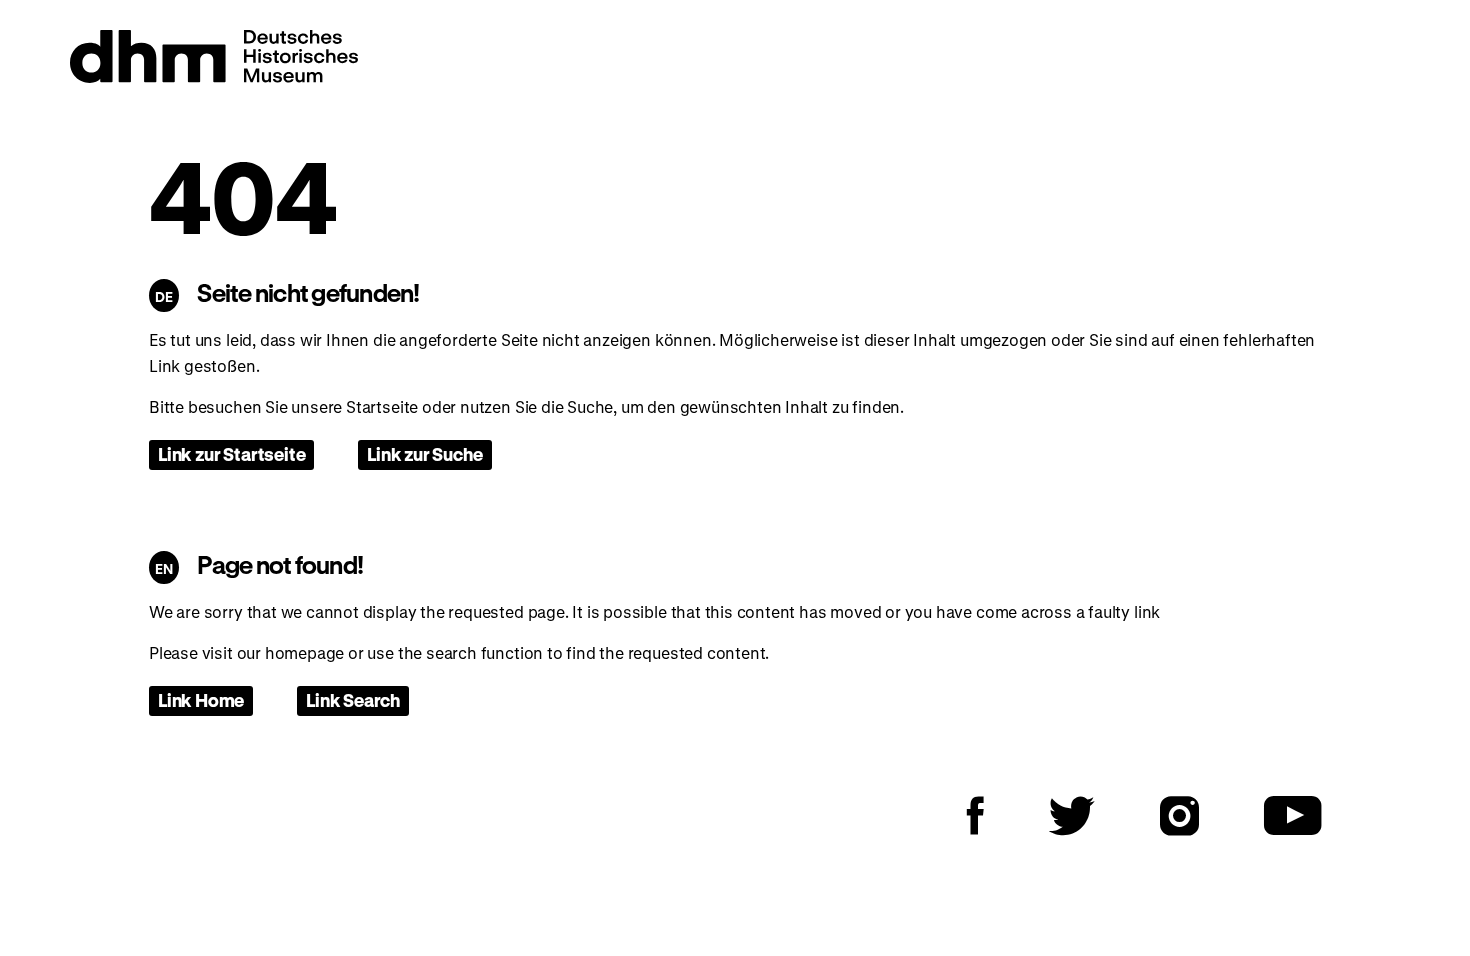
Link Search (353, 700)
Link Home (201, 700)
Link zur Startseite (231, 454)
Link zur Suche (424, 454)
